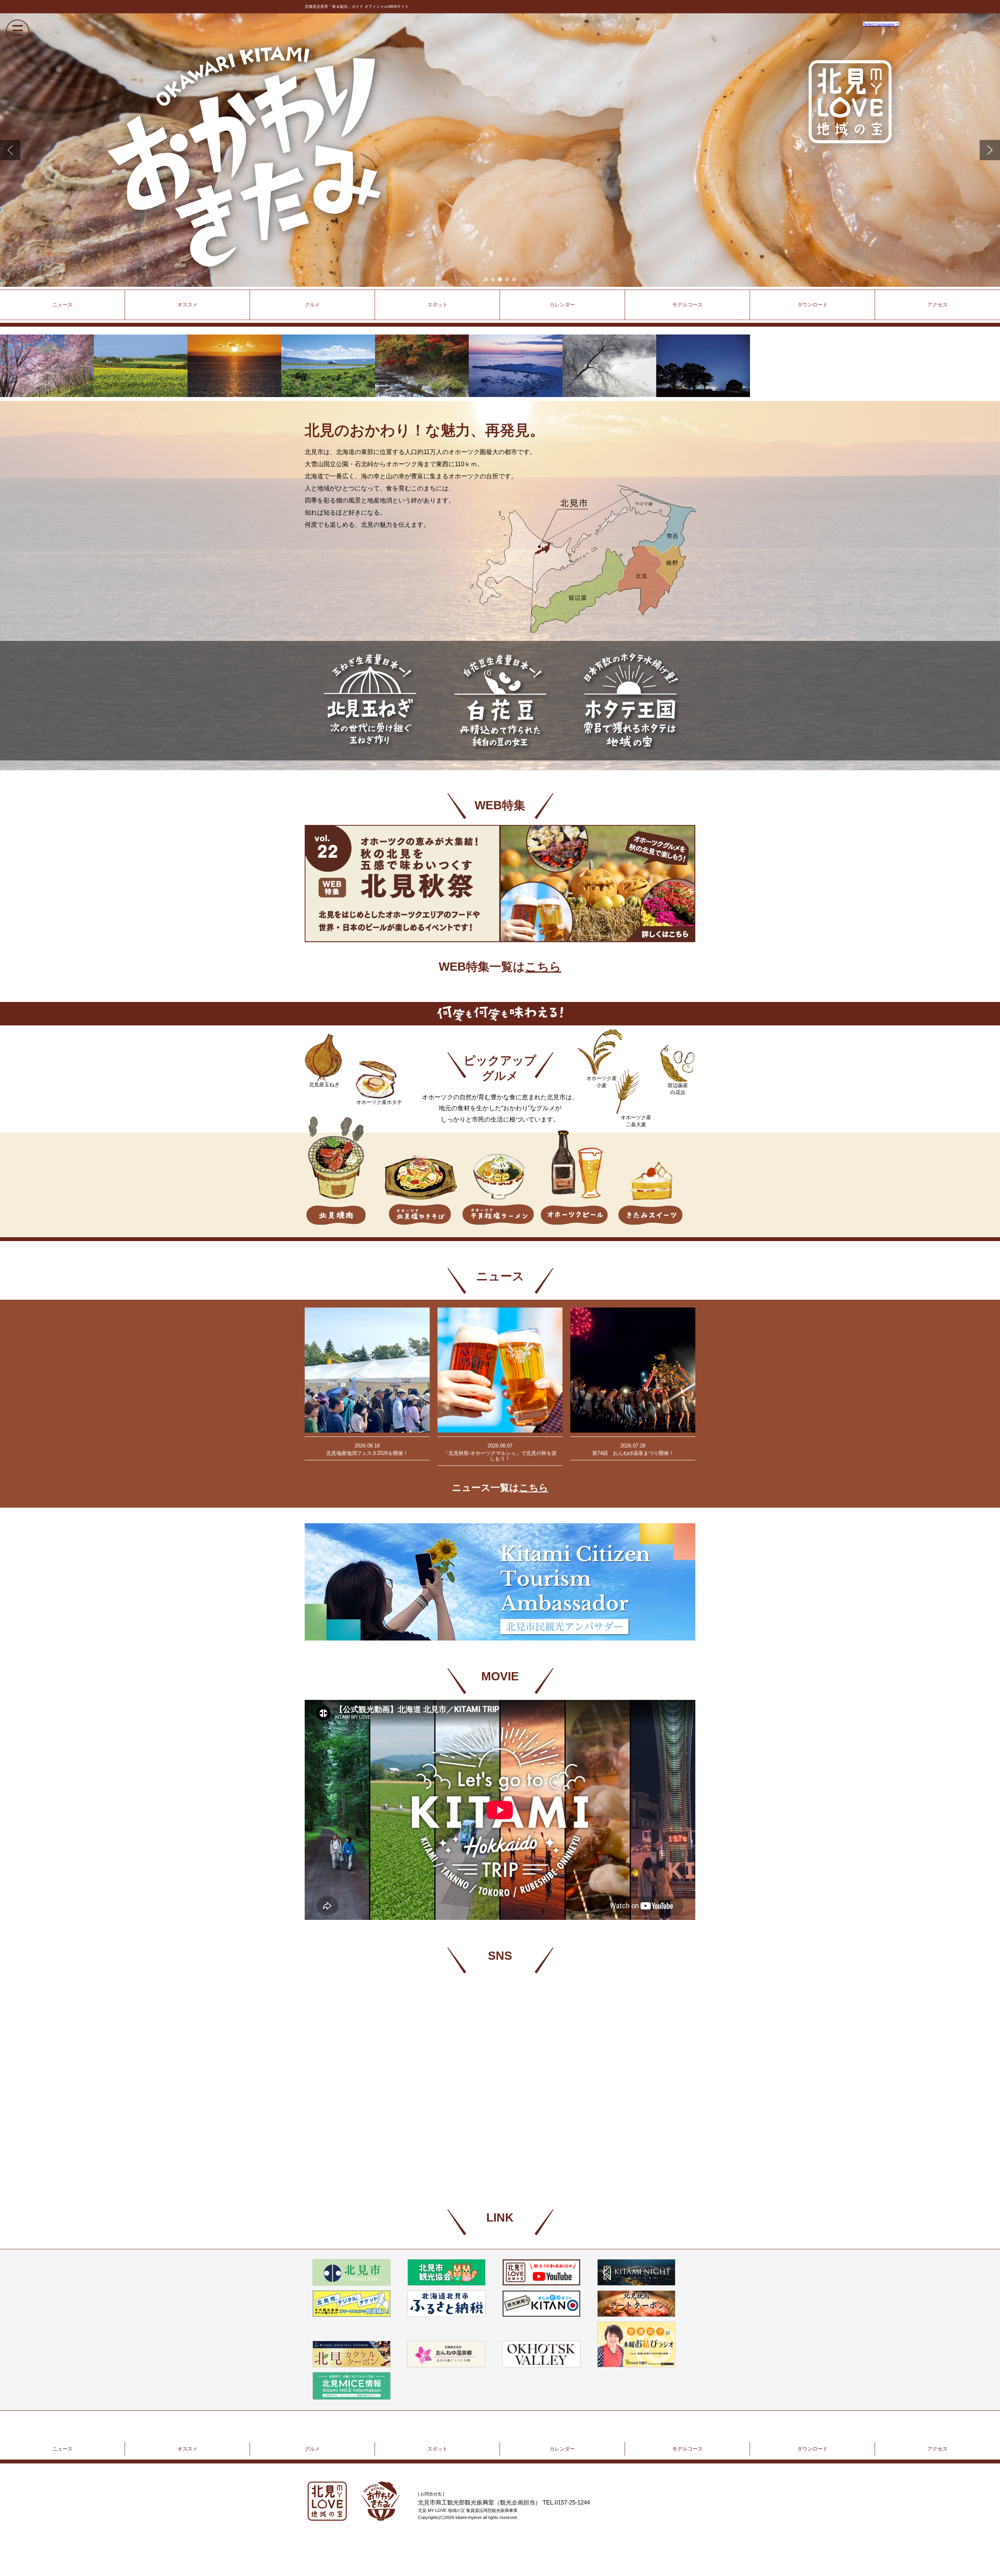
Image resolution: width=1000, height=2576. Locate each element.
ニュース (62, 305)
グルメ (312, 2449)
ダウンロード (812, 2449)
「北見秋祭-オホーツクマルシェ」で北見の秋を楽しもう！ (500, 1370)
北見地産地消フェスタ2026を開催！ (367, 1370)
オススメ (187, 2449)
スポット (437, 2449)
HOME (354, 2501)
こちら (543, 967)
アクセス (937, 305)
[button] (10, 150)
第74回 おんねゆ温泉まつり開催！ (633, 1370)
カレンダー (562, 2449)
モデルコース (687, 2449)
